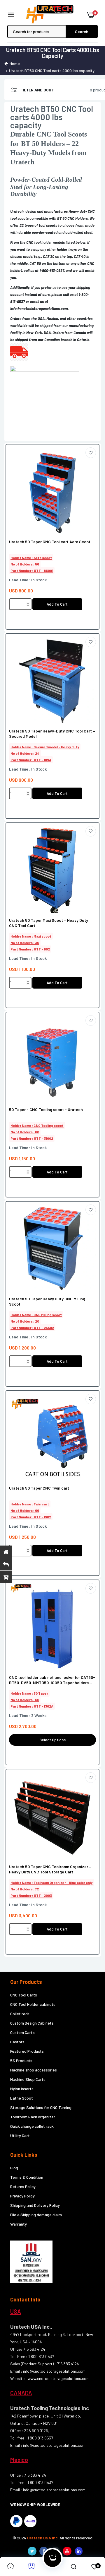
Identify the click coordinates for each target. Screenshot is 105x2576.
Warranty (19, 2224)
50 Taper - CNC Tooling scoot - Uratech (46, 1109)
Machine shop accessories (34, 2070)
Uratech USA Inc (42, 2538)
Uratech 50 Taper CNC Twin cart (39, 1488)
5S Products (21, 2060)
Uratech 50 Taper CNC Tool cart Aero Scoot (50, 542)
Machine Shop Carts (28, 2079)
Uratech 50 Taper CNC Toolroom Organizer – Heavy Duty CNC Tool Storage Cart (50, 1869)
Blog (14, 2168)
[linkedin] (79, 2551)
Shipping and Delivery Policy (35, 2205)
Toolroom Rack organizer (33, 2117)
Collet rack (20, 2014)
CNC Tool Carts (24, 1995)
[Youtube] (67, 2551)
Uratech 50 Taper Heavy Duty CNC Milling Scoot (47, 1301)
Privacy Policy (22, 2196)
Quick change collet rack (32, 2126)
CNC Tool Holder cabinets (33, 2004)
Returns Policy (23, 2186)
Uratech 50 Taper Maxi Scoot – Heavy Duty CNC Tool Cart (49, 923)
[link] (91, 453)
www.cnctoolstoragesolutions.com (59, 2378)
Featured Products (27, 2051)
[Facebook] (44, 2551)
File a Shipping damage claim (36, 2215)
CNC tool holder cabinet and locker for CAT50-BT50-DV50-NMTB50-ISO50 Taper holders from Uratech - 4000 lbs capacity (52, 1680)
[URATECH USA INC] (51, 15)
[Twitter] (32, 2551)
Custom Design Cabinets (32, 2023)
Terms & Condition (27, 2177)
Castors (17, 2042)
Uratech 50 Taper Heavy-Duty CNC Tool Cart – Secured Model (52, 734)
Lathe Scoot (22, 2098)
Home (15, 63)
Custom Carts (22, 2032)
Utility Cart (20, 2135)
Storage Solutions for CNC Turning (41, 2107)
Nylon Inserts (22, 2089)
